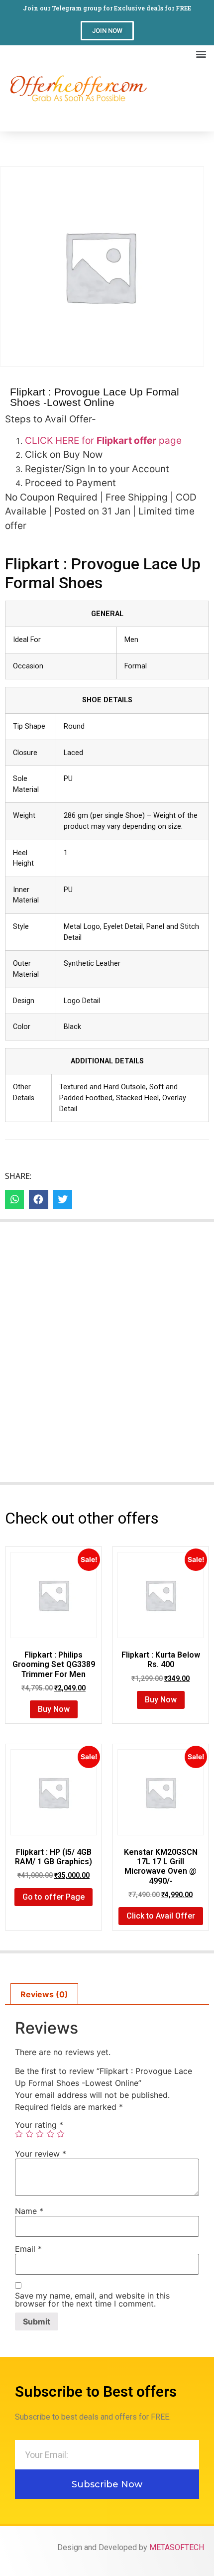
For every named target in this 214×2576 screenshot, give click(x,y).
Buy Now (54, 1709)
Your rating (39, 2125)
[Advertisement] (178, 97)
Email (28, 2249)
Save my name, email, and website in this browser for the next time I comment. (92, 2300)
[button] (107, 31)
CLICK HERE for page (103, 441)
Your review (41, 2154)
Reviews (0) (44, 1994)
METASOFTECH (177, 2547)
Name (29, 2211)
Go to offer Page (53, 1897)
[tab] (44, 1994)
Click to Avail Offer (161, 1916)
